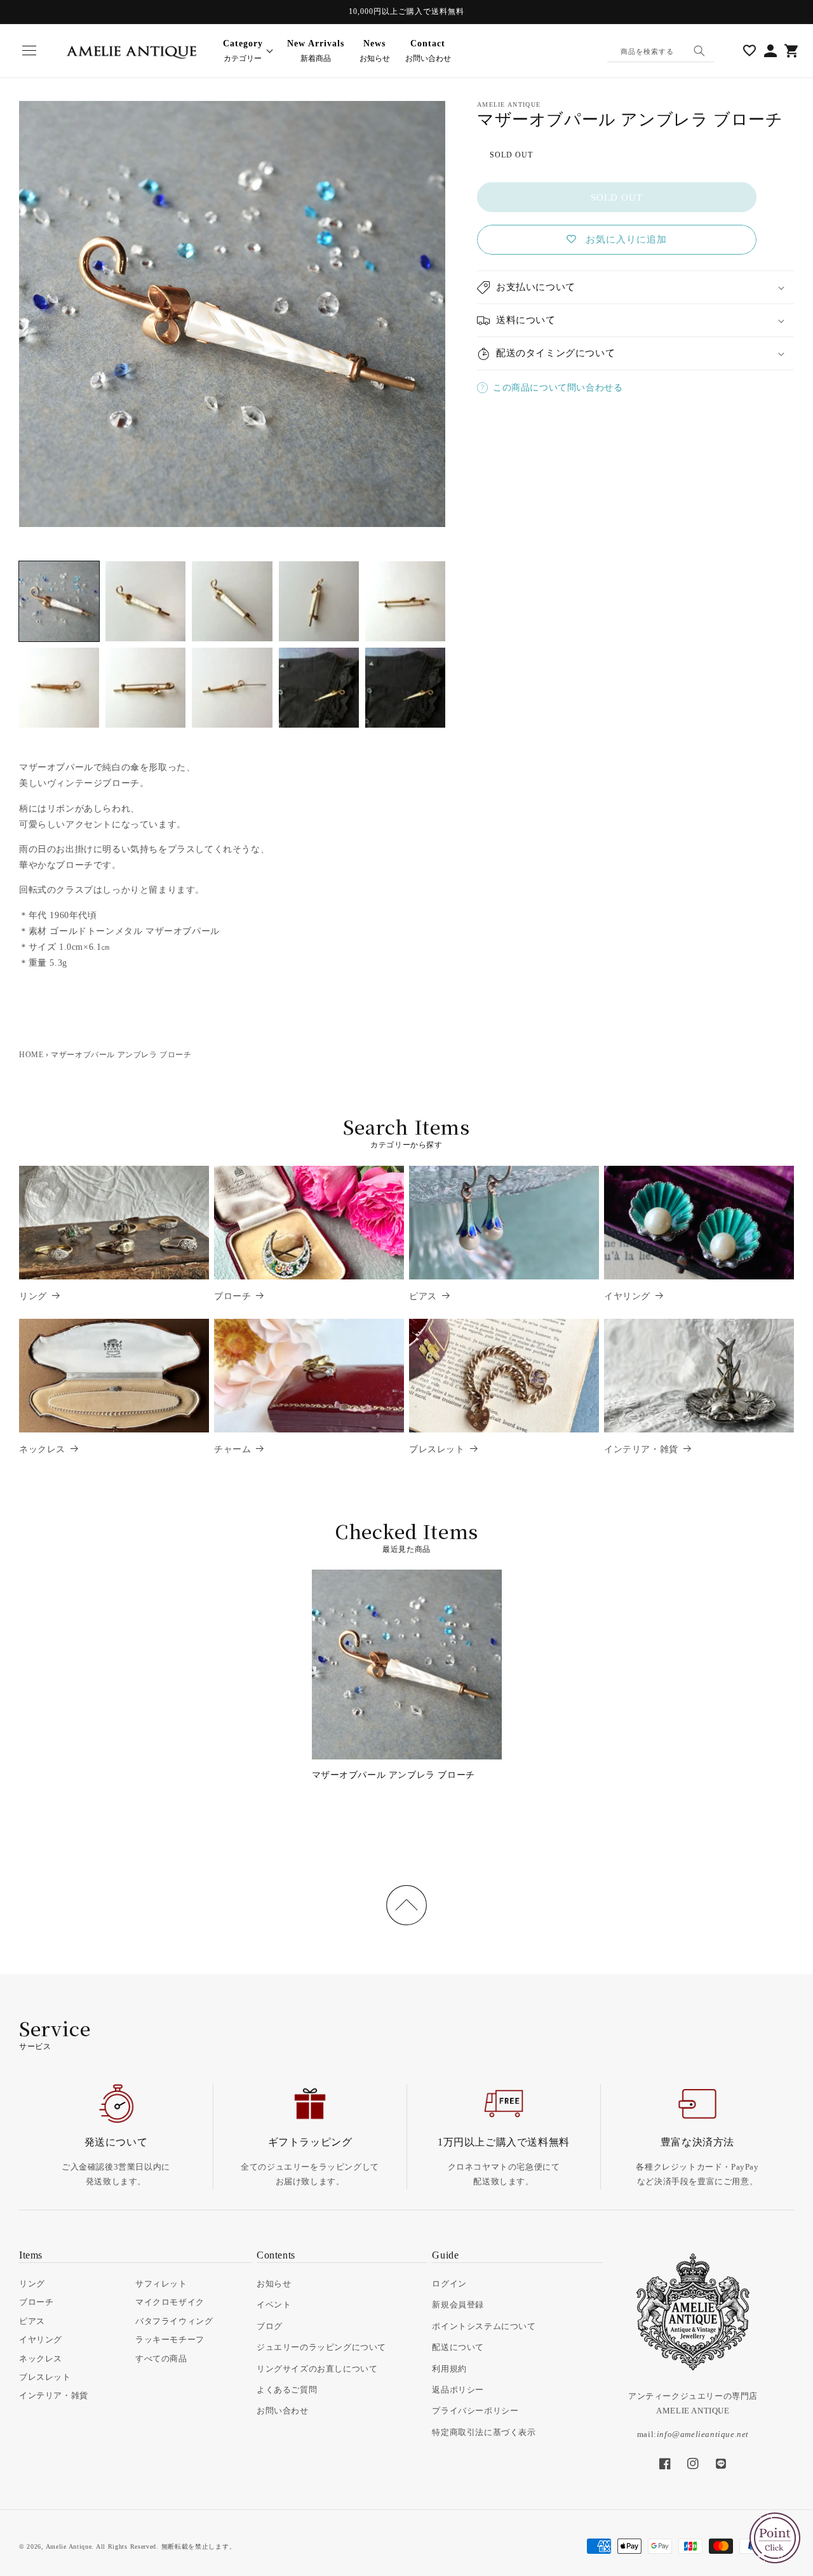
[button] (29, 51)
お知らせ (375, 51)
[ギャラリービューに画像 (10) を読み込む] (405, 688)
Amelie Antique (69, 2546)
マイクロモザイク (170, 2302)
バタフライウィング (174, 2321)
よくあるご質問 (287, 2390)
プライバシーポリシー (475, 2411)
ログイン (449, 2284)
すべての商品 (161, 2359)
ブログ (270, 2326)
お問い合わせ (428, 51)
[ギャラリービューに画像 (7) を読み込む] (145, 688)
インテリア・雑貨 (641, 1449)
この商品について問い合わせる (558, 388)
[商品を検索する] (699, 51)
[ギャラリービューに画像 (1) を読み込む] (59, 601)
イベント (274, 2305)
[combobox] (661, 51)
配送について (458, 2347)
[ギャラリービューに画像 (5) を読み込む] (405, 601)
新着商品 (316, 51)
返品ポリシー (458, 2390)
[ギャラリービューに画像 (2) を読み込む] (145, 601)
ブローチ (232, 1296)
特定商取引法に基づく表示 (484, 2432)
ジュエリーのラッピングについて (321, 2347)
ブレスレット (437, 1449)
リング (33, 1296)
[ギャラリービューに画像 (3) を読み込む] (232, 601)
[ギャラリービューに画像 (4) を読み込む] (319, 601)
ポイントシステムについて (484, 2326)
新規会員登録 (458, 2305)
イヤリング (627, 1296)
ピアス (423, 1296)
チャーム (232, 1449)
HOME (31, 1055)
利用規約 (449, 2369)
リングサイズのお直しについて (317, 2369)
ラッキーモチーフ (170, 2339)
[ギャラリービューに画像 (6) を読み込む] (59, 688)
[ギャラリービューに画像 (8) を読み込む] (232, 688)
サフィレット (161, 2284)
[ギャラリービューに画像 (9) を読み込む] (319, 688)
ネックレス (42, 1449)
